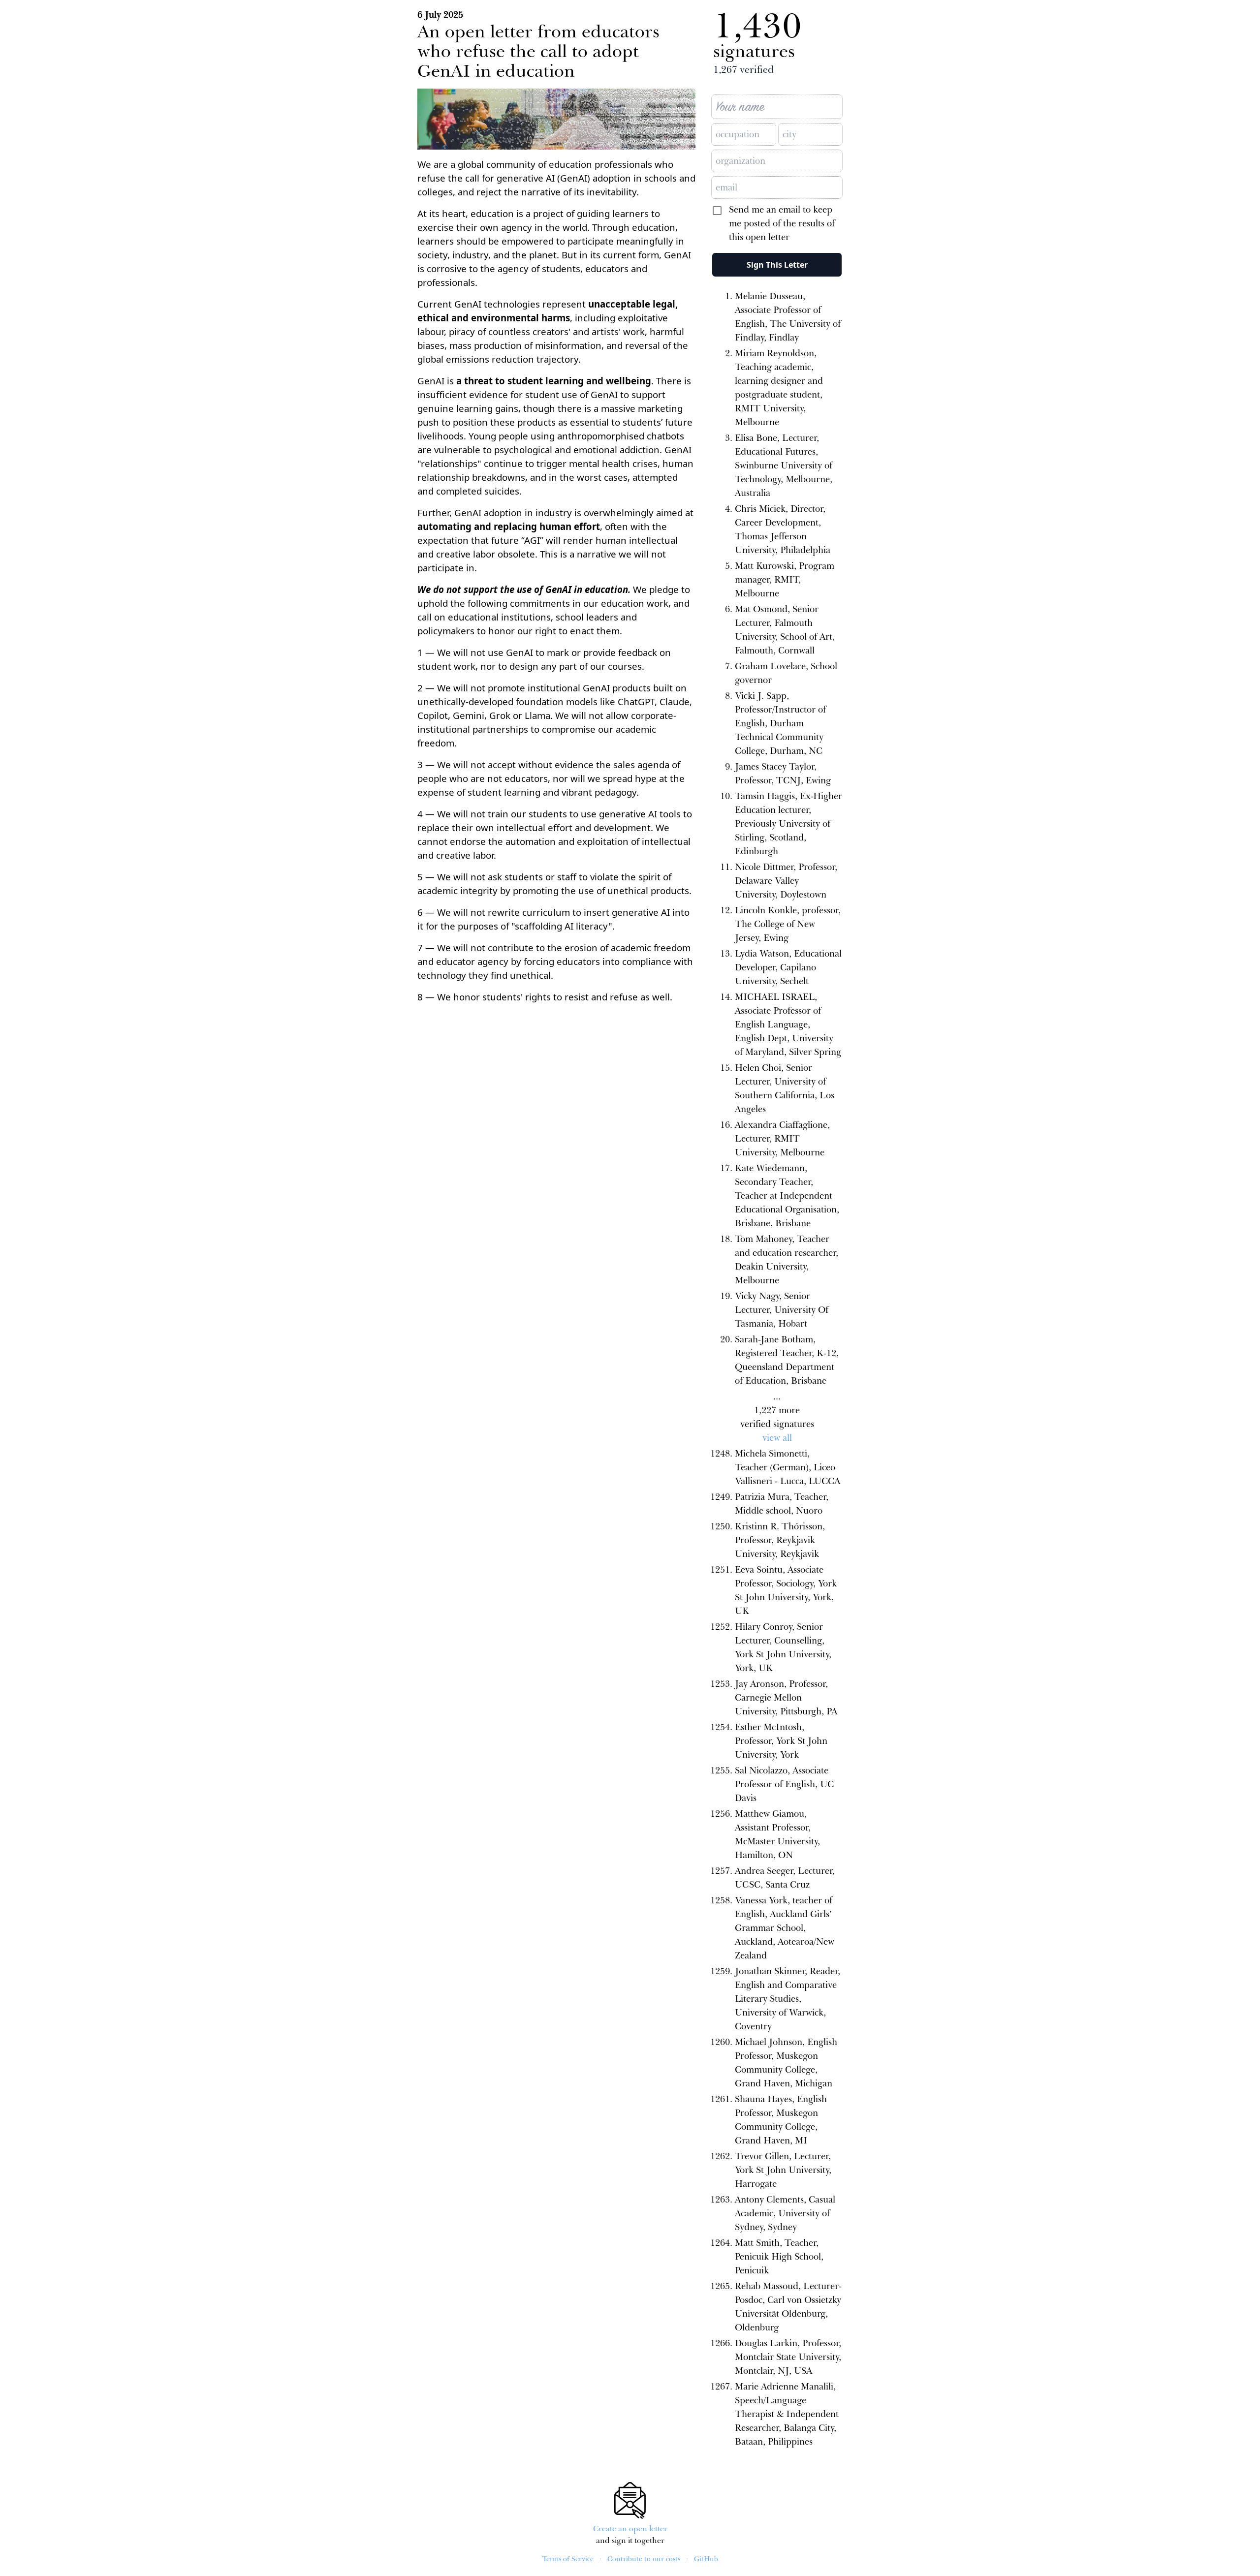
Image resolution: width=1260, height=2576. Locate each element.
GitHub (706, 2559)
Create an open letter (630, 2529)
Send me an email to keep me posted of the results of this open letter (782, 223)
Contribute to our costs (644, 2559)
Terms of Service (568, 2559)
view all (777, 1438)
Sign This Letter (777, 265)
